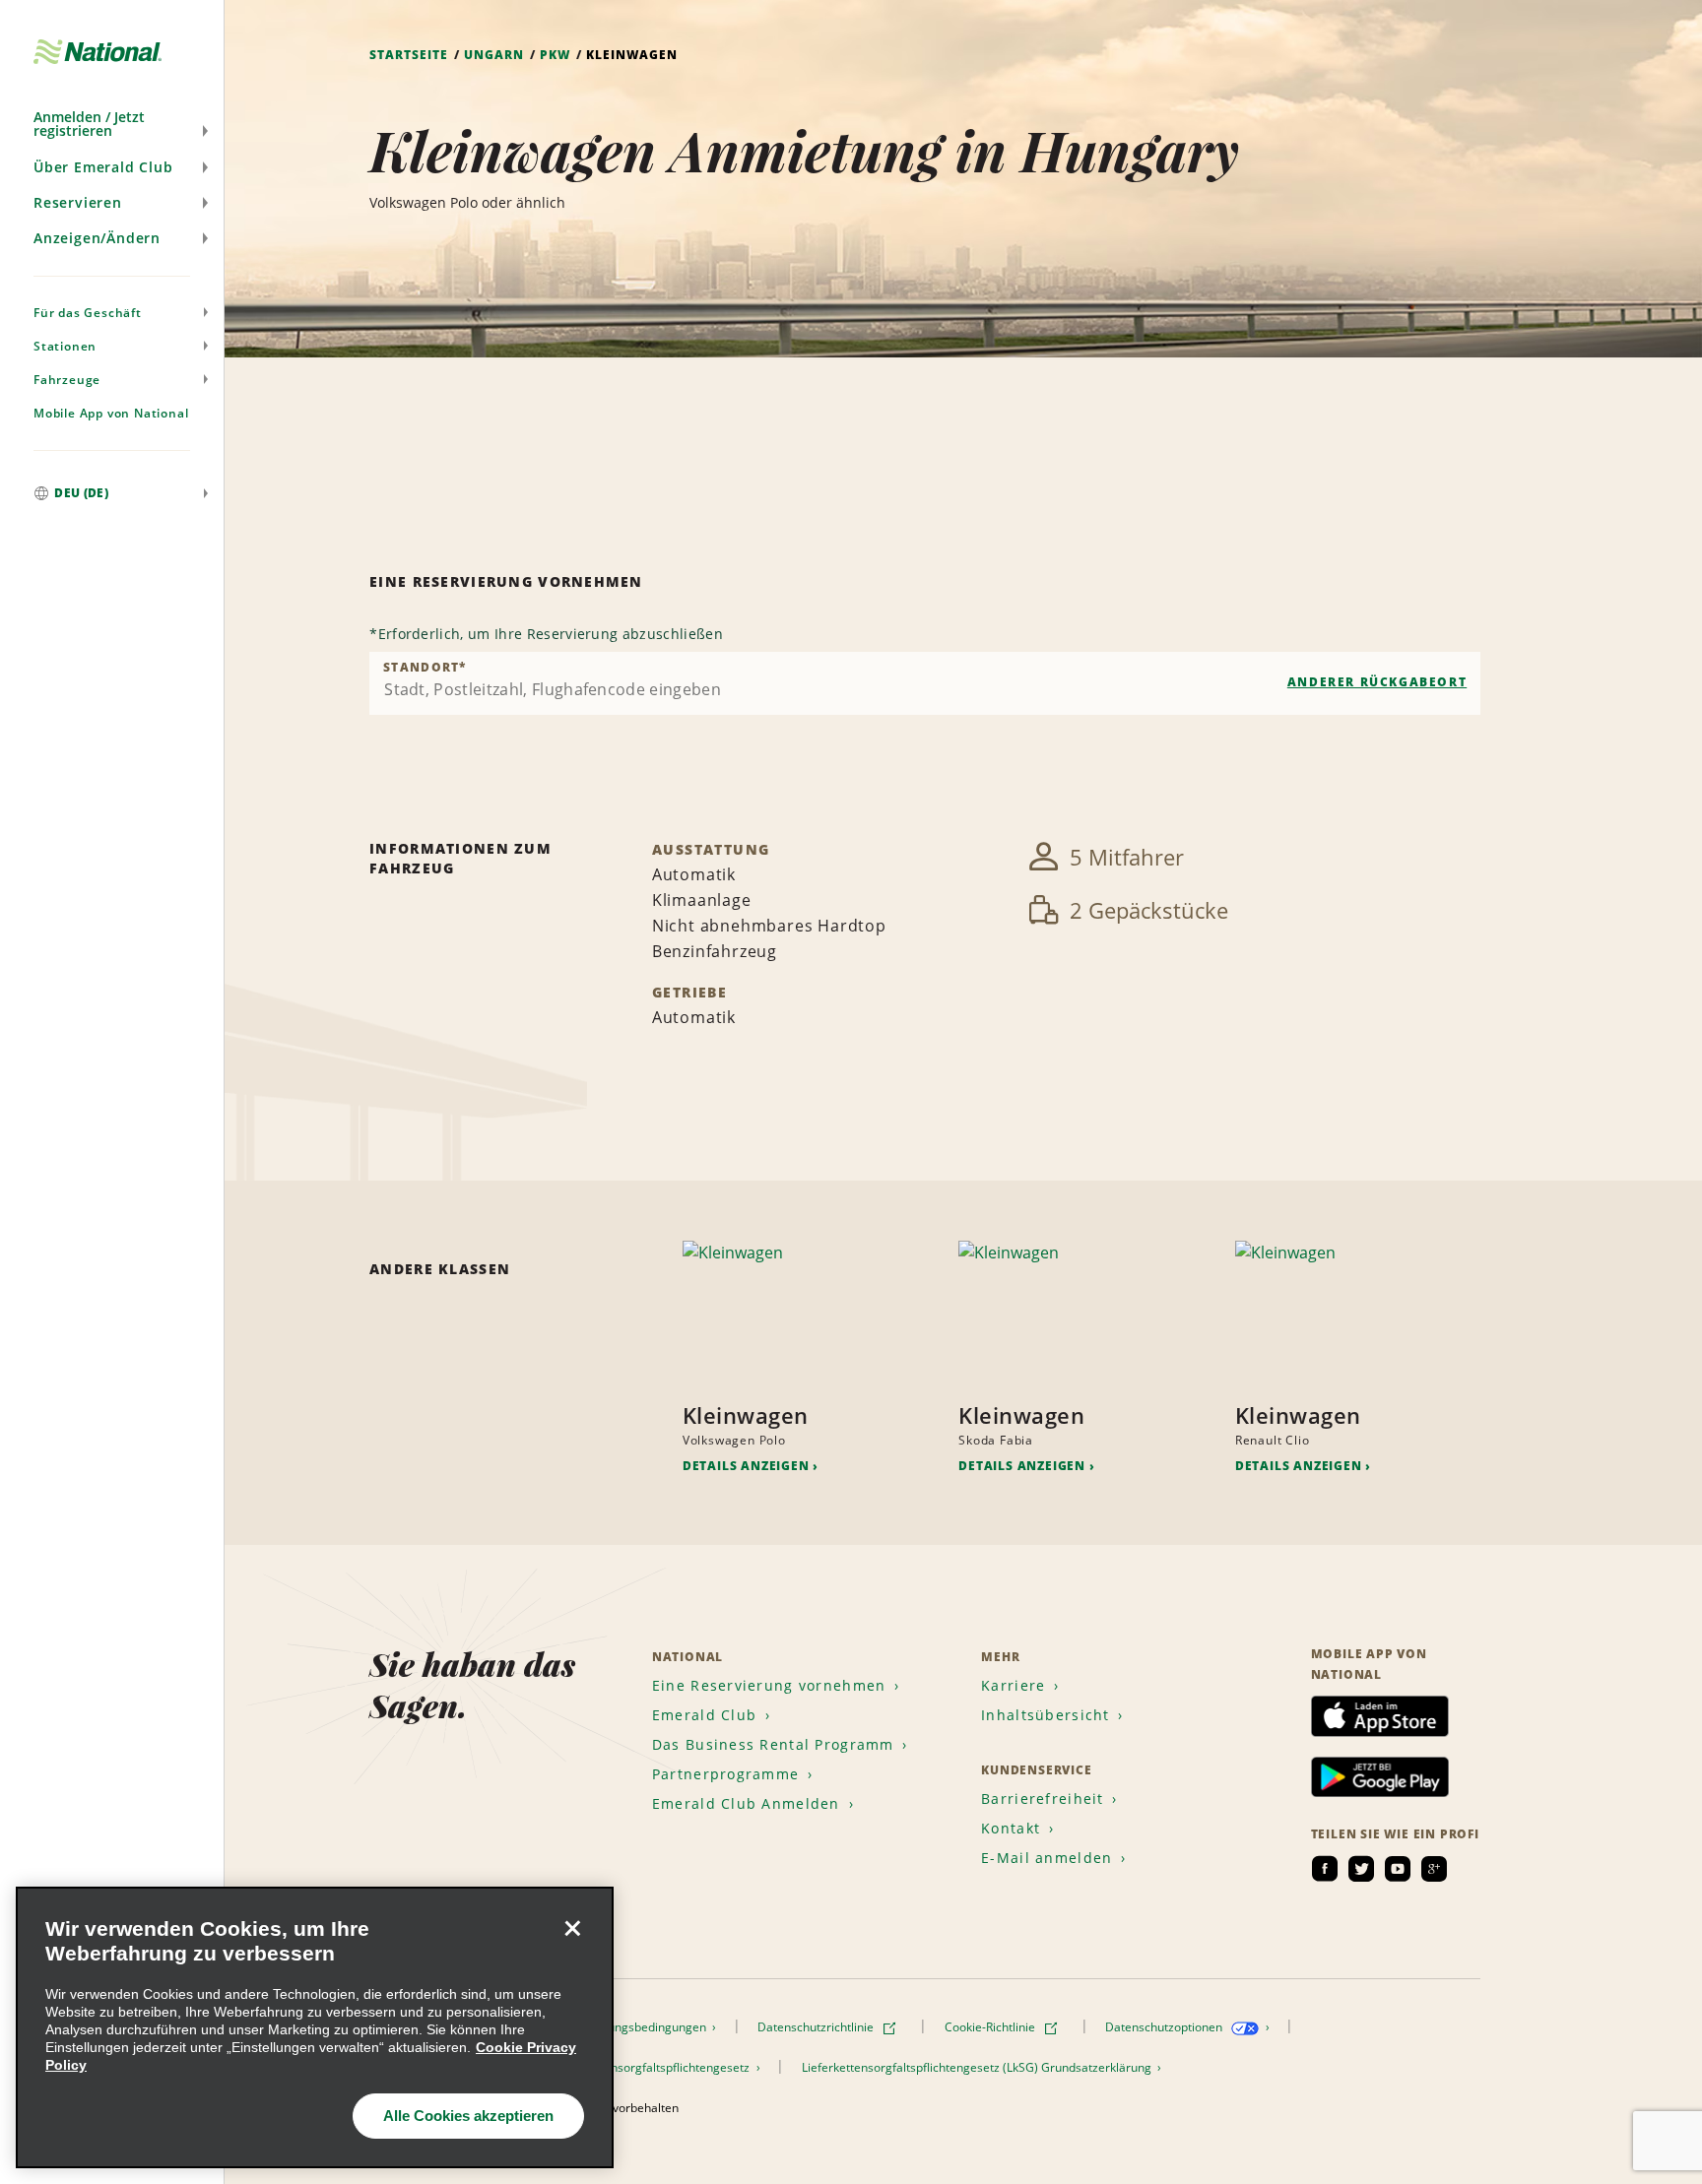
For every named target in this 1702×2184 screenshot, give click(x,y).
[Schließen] (572, 1928)
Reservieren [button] (78, 202)
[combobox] (925, 683)
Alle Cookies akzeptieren (468, 2116)
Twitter (1361, 1869)
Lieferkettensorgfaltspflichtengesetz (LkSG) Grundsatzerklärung (978, 2067)
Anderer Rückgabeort (1377, 682)
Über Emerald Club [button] (103, 167)
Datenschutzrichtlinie (817, 2027)
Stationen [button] (65, 346)
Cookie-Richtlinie (991, 2027)
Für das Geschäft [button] (88, 313)
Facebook (1325, 1869)
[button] (112, 124)
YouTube (1398, 1869)
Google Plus (1434, 1869)
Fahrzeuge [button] (67, 380)
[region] (315, 2027)
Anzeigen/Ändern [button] (97, 238)
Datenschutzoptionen (1165, 2027)
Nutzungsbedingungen (646, 2027)
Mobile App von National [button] (111, 413)
